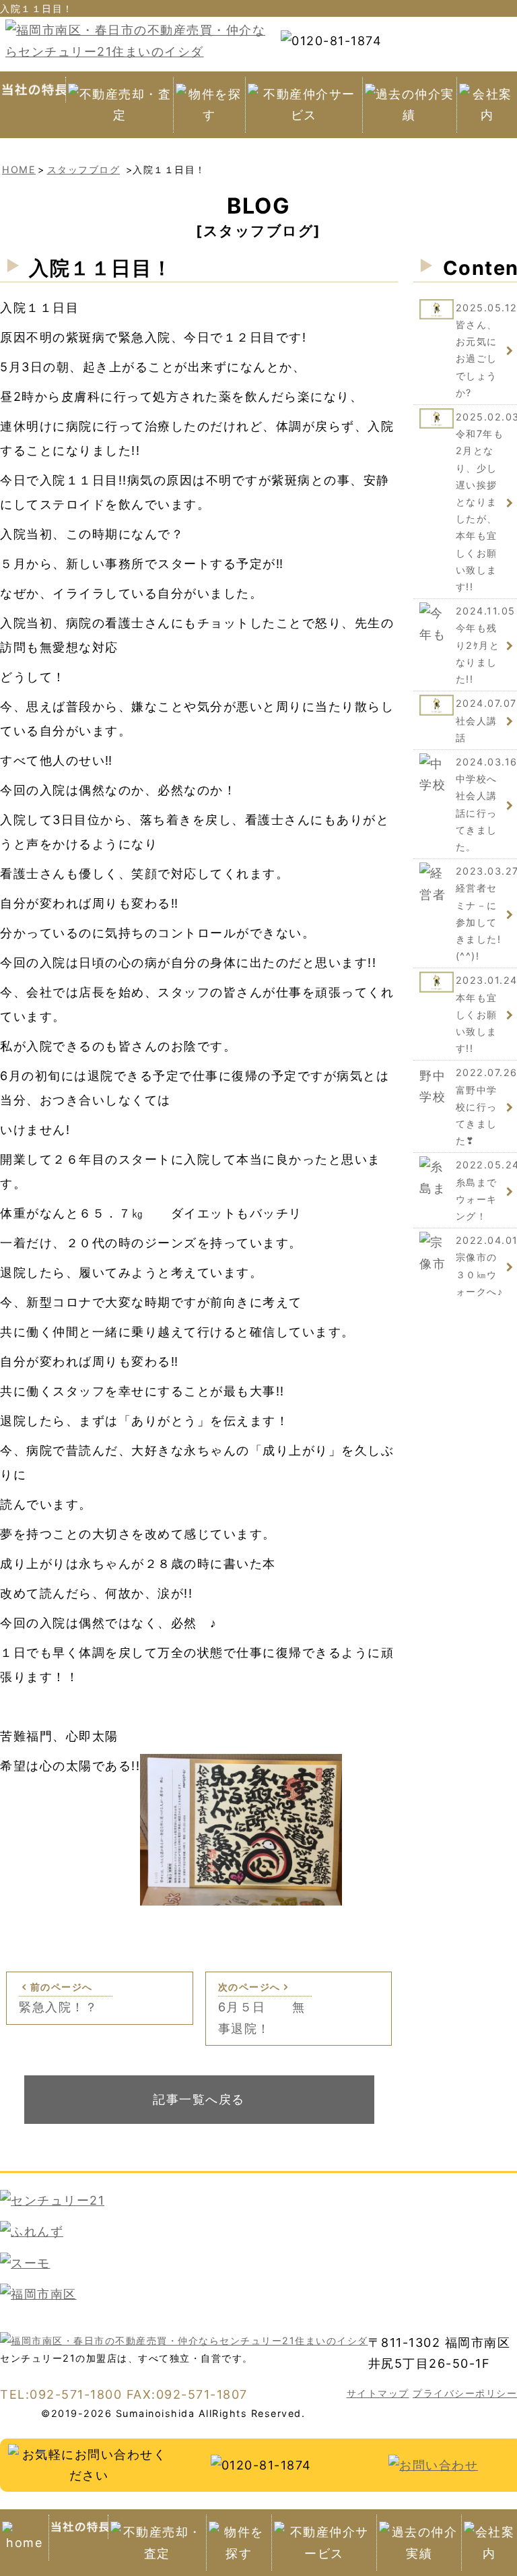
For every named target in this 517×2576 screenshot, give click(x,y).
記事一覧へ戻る (199, 2099)
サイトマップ (378, 2393)
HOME (19, 169)
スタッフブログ (84, 169)
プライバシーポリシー (465, 2393)
